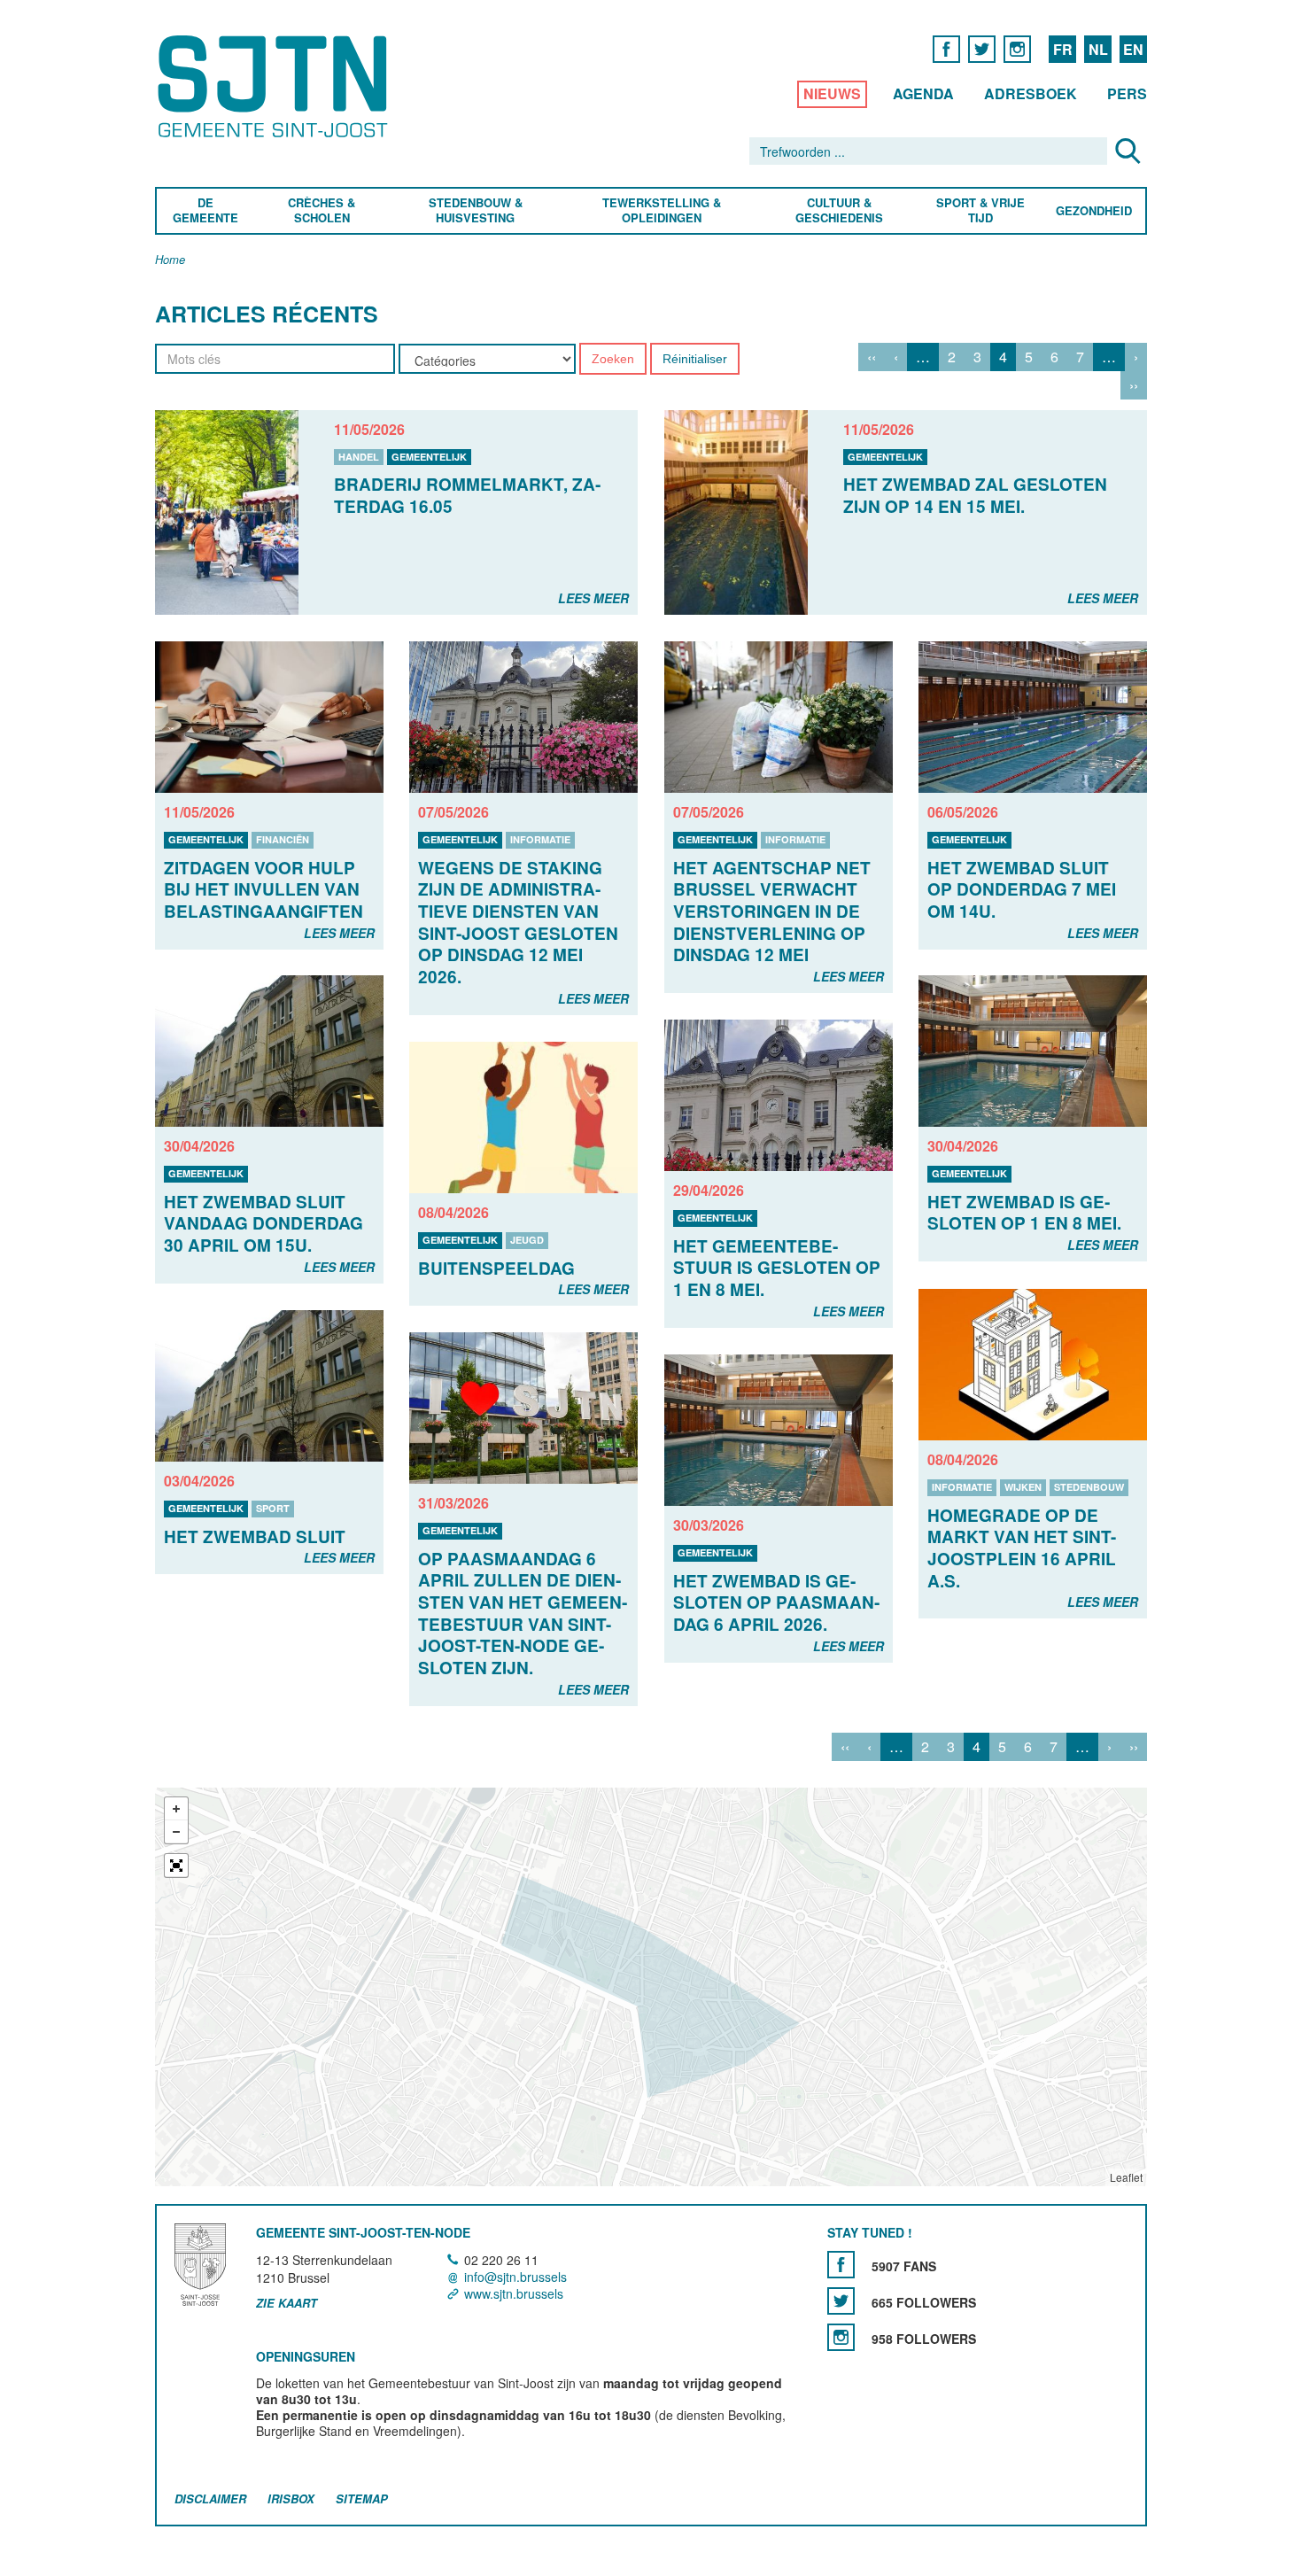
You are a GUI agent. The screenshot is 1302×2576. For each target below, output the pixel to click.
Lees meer (593, 598)
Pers (1127, 93)
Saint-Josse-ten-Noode (276, 86)
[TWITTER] (982, 48)
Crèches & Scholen (322, 211)
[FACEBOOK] (946, 48)
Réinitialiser (695, 359)
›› (1134, 385)
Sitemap (362, 2498)
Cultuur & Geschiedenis (838, 211)
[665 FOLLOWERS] (841, 2301)
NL (1098, 49)
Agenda (923, 93)
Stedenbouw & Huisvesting (476, 211)
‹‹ (872, 357)
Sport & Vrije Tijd (980, 211)
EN (1133, 49)
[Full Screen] (176, 1866)
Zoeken (613, 359)
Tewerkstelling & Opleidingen (662, 211)
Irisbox (291, 2498)
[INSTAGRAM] (1017, 48)
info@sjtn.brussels (515, 2277)
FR (1063, 49)
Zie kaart (287, 2304)
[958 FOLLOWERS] (841, 2337)
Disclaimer (210, 2498)
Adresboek (1031, 93)
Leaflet (1126, 2178)
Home (170, 260)
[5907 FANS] (841, 2265)
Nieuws (832, 93)
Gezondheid (1094, 211)
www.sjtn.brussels (514, 2293)
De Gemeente (205, 211)
